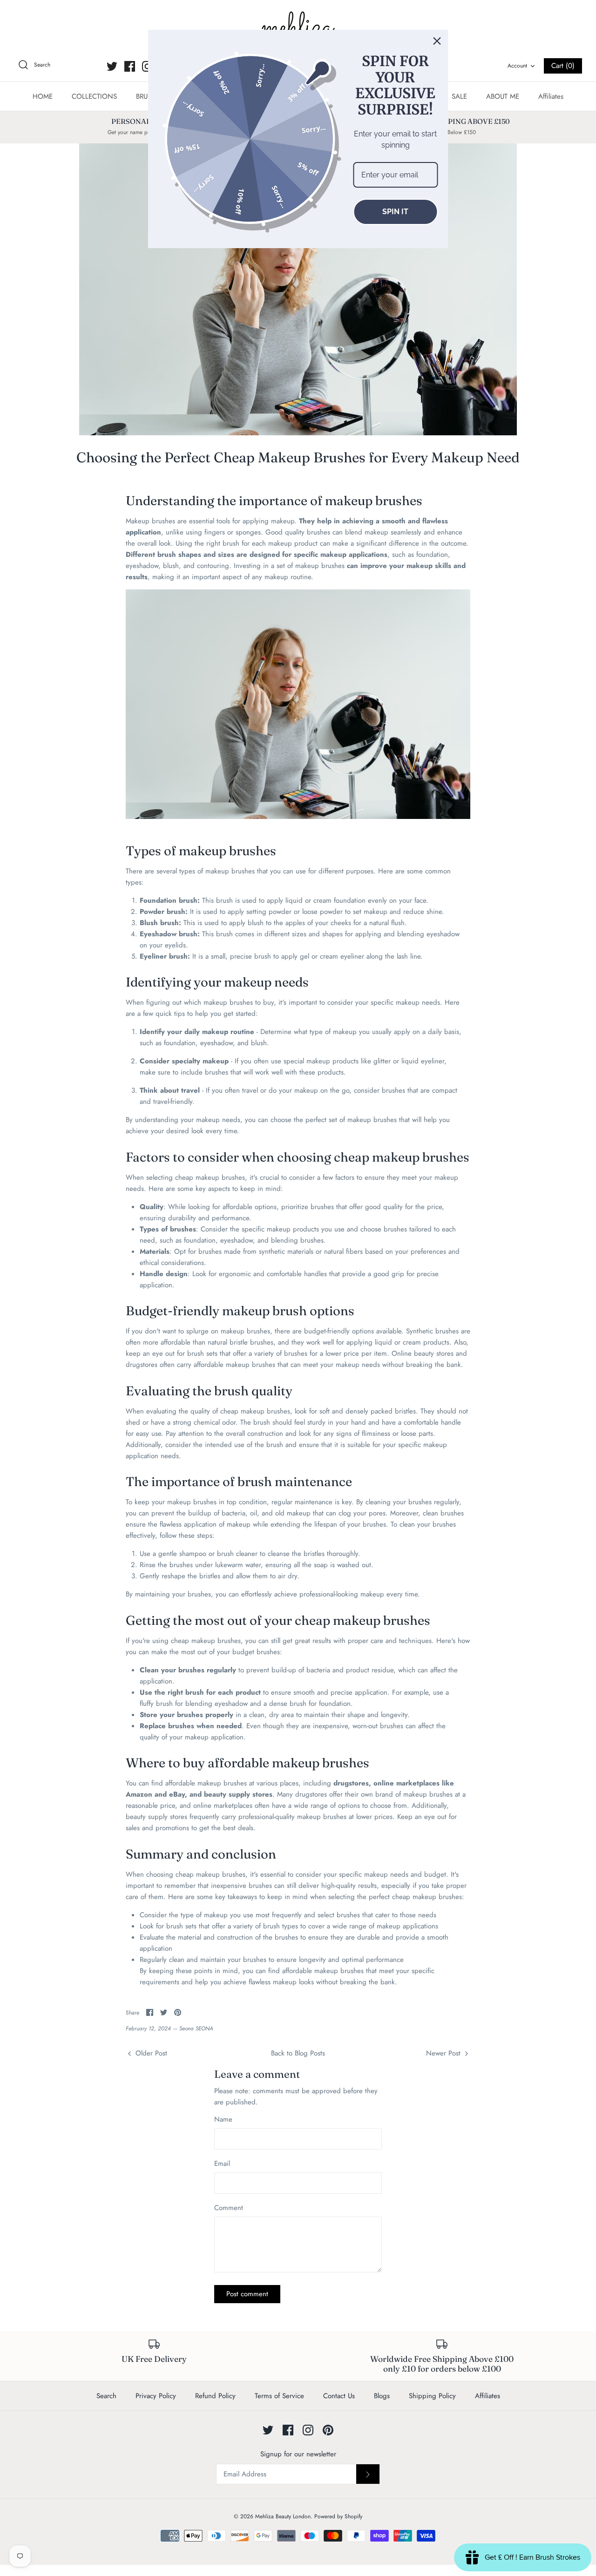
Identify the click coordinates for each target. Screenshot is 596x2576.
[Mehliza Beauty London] (298, 28)
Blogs (382, 2396)
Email (222, 2164)
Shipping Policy (432, 2396)
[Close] (437, 41)
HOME (43, 96)
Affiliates (551, 96)
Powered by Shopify (338, 2516)
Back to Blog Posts (298, 2053)
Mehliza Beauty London (283, 2516)
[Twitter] (112, 66)
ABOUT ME (503, 96)
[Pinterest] (328, 2430)
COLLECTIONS (94, 96)
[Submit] (368, 2474)
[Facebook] (130, 66)
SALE (459, 96)
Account (517, 66)
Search (106, 2396)
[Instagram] (147, 66)
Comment (229, 2208)
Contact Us (339, 2396)
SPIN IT (395, 212)
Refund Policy (215, 2396)
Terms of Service (279, 2396)
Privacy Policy (156, 2396)
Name (223, 2120)
